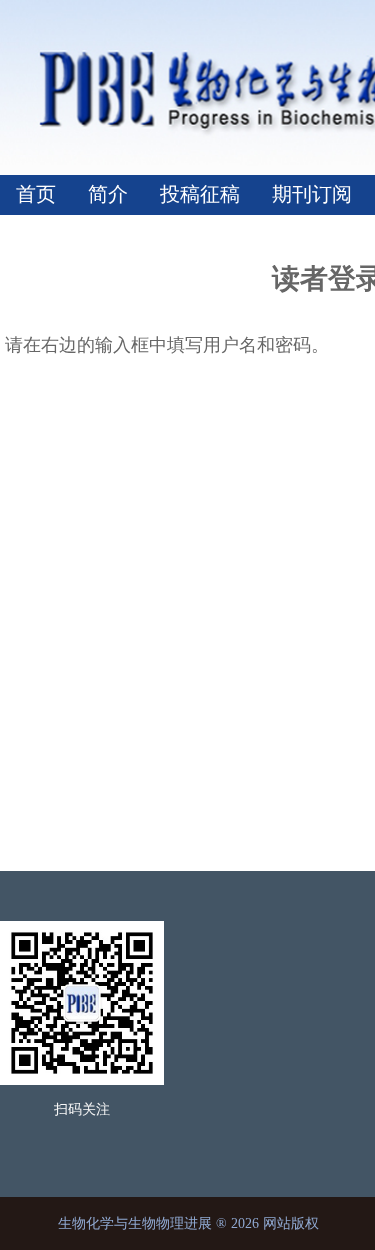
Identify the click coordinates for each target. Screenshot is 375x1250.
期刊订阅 (312, 194)
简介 (108, 194)
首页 (36, 194)
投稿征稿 (200, 194)
